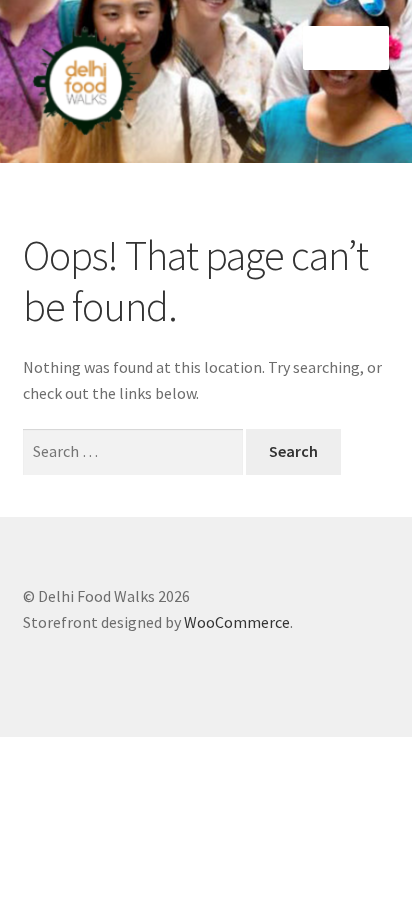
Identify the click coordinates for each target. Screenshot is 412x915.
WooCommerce (237, 622)
